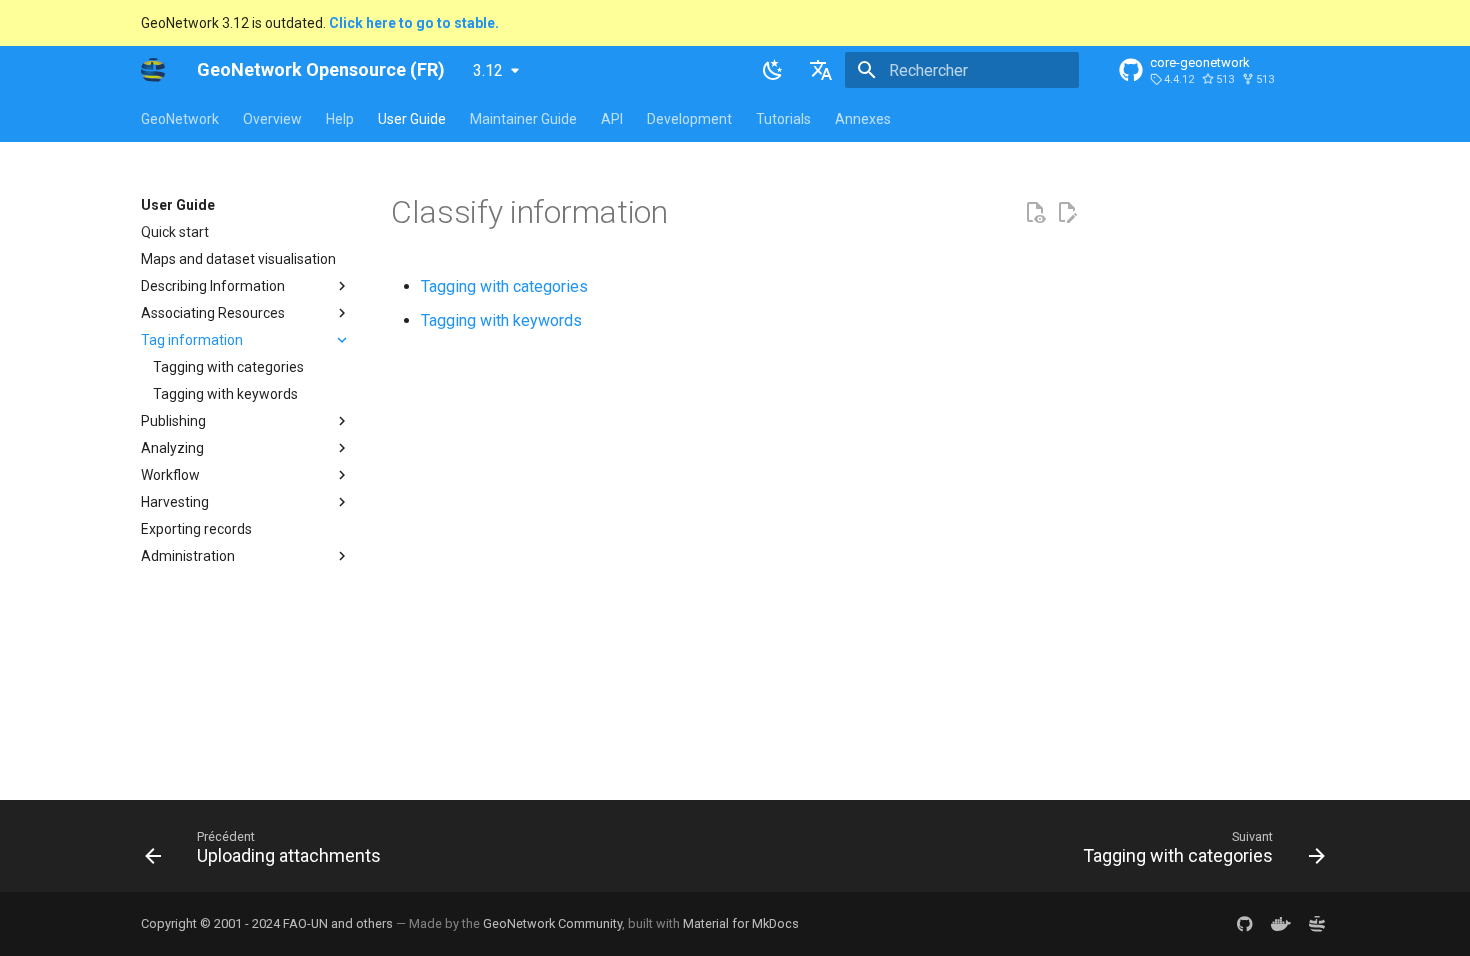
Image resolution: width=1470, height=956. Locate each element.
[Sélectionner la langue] (821, 70)
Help (340, 119)
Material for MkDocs (741, 923)
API (612, 119)
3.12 (488, 70)
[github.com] (1245, 924)
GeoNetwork (180, 119)
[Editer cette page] (1067, 213)
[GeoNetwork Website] (1317, 924)
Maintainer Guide (523, 119)
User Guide (412, 119)
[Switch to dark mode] (773, 70)
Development (689, 119)
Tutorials (783, 119)
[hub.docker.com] (1281, 924)
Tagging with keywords (501, 320)
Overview (272, 119)
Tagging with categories (504, 286)
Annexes (863, 119)
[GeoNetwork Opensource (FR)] (153, 70)
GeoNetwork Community (552, 923)
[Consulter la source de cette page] (1035, 213)
